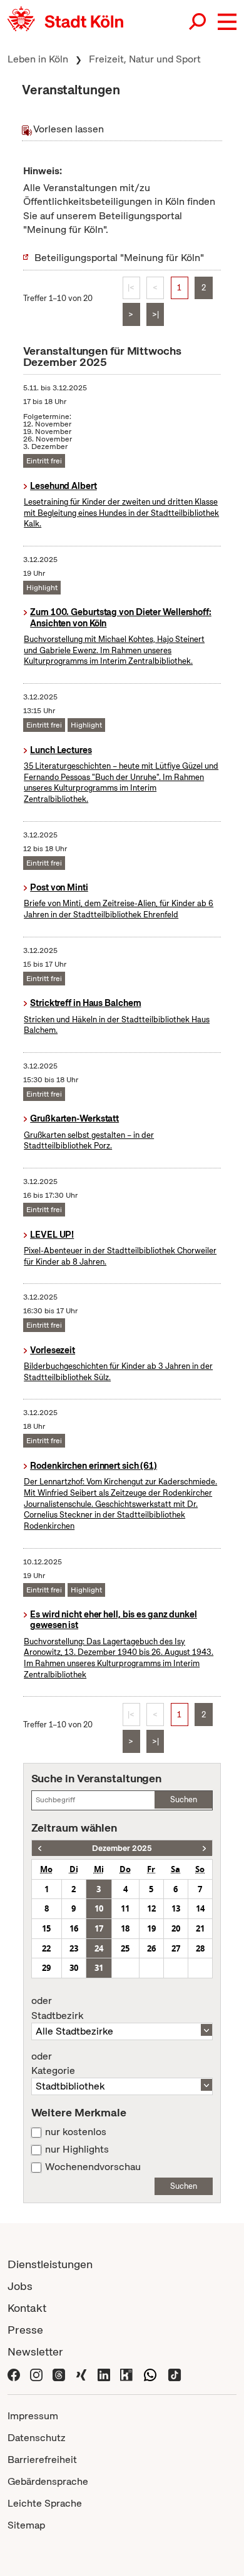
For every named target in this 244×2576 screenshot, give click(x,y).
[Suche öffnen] (198, 22)
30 (74, 1968)
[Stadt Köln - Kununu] (126, 2373)
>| (155, 314)
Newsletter (35, 2351)
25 (125, 1948)
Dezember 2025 (122, 1848)
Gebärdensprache (48, 2481)
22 (46, 1948)
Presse (25, 2330)
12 (151, 1908)
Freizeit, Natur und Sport (145, 59)
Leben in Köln (38, 59)
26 (151, 1948)
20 (176, 1928)
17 (99, 1928)
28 (200, 1948)
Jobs (20, 2286)
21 (200, 1928)
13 (176, 1908)
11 (125, 1908)
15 (46, 1928)
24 (99, 1948)
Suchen (184, 1799)
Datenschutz (37, 2438)
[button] (227, 22)
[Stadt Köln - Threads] (59, 2373)
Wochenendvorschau (93, 2167)
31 (99, 1968)
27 (176, 1948)
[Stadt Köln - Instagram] (36, 2373)
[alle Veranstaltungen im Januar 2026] (204, 1848)
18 (125, 1928)
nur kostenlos (76, 2132)
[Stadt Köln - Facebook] (14, 2373)
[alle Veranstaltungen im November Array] (40, 1848)
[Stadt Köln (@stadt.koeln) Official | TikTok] (175, 2373)
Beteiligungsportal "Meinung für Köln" (119, 258)
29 (46, 1968)
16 (74, 1928)
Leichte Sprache (45, 2503)
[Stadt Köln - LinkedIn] (104, 2373)
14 (200, 1908)
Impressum (33, 2416)
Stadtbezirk (57, 2008)
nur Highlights (77, 2149)
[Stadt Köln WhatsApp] (150, 2373)
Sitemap (26, 2525)
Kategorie (53, 2064)
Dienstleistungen (50, 2264)
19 (151, 1928)
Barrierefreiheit (42, 2460)
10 (99, 1908)
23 (74, 1948)
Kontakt (27, 2308)
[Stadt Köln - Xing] (81, 2373)
